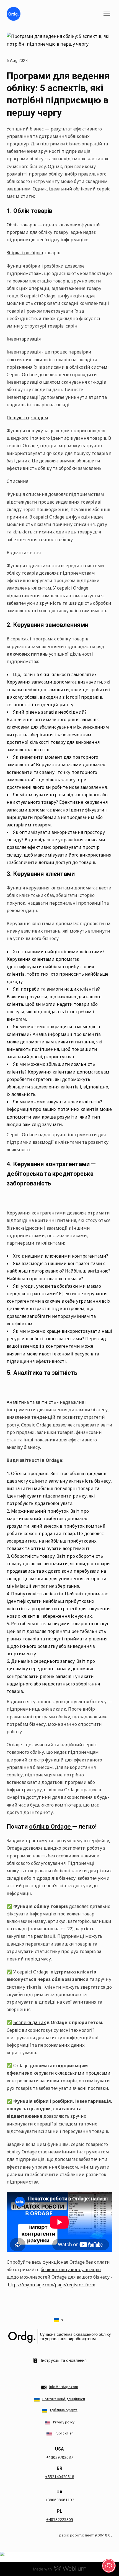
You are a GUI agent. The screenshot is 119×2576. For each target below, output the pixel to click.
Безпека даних (30, 2022)
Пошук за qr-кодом (27, 418)
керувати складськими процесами (72, 2073)
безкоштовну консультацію (71, 2269)
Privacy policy (64, 2422)
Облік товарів (21, 225)
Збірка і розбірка (25, 253)
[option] (56, 2320)
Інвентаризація (24, 339)
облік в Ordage (51, 1827)
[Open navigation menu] (107, 14)
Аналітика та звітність (31, 1402)
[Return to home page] (14, 14)
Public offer (64, 2433)
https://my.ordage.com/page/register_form (51, 2285)
